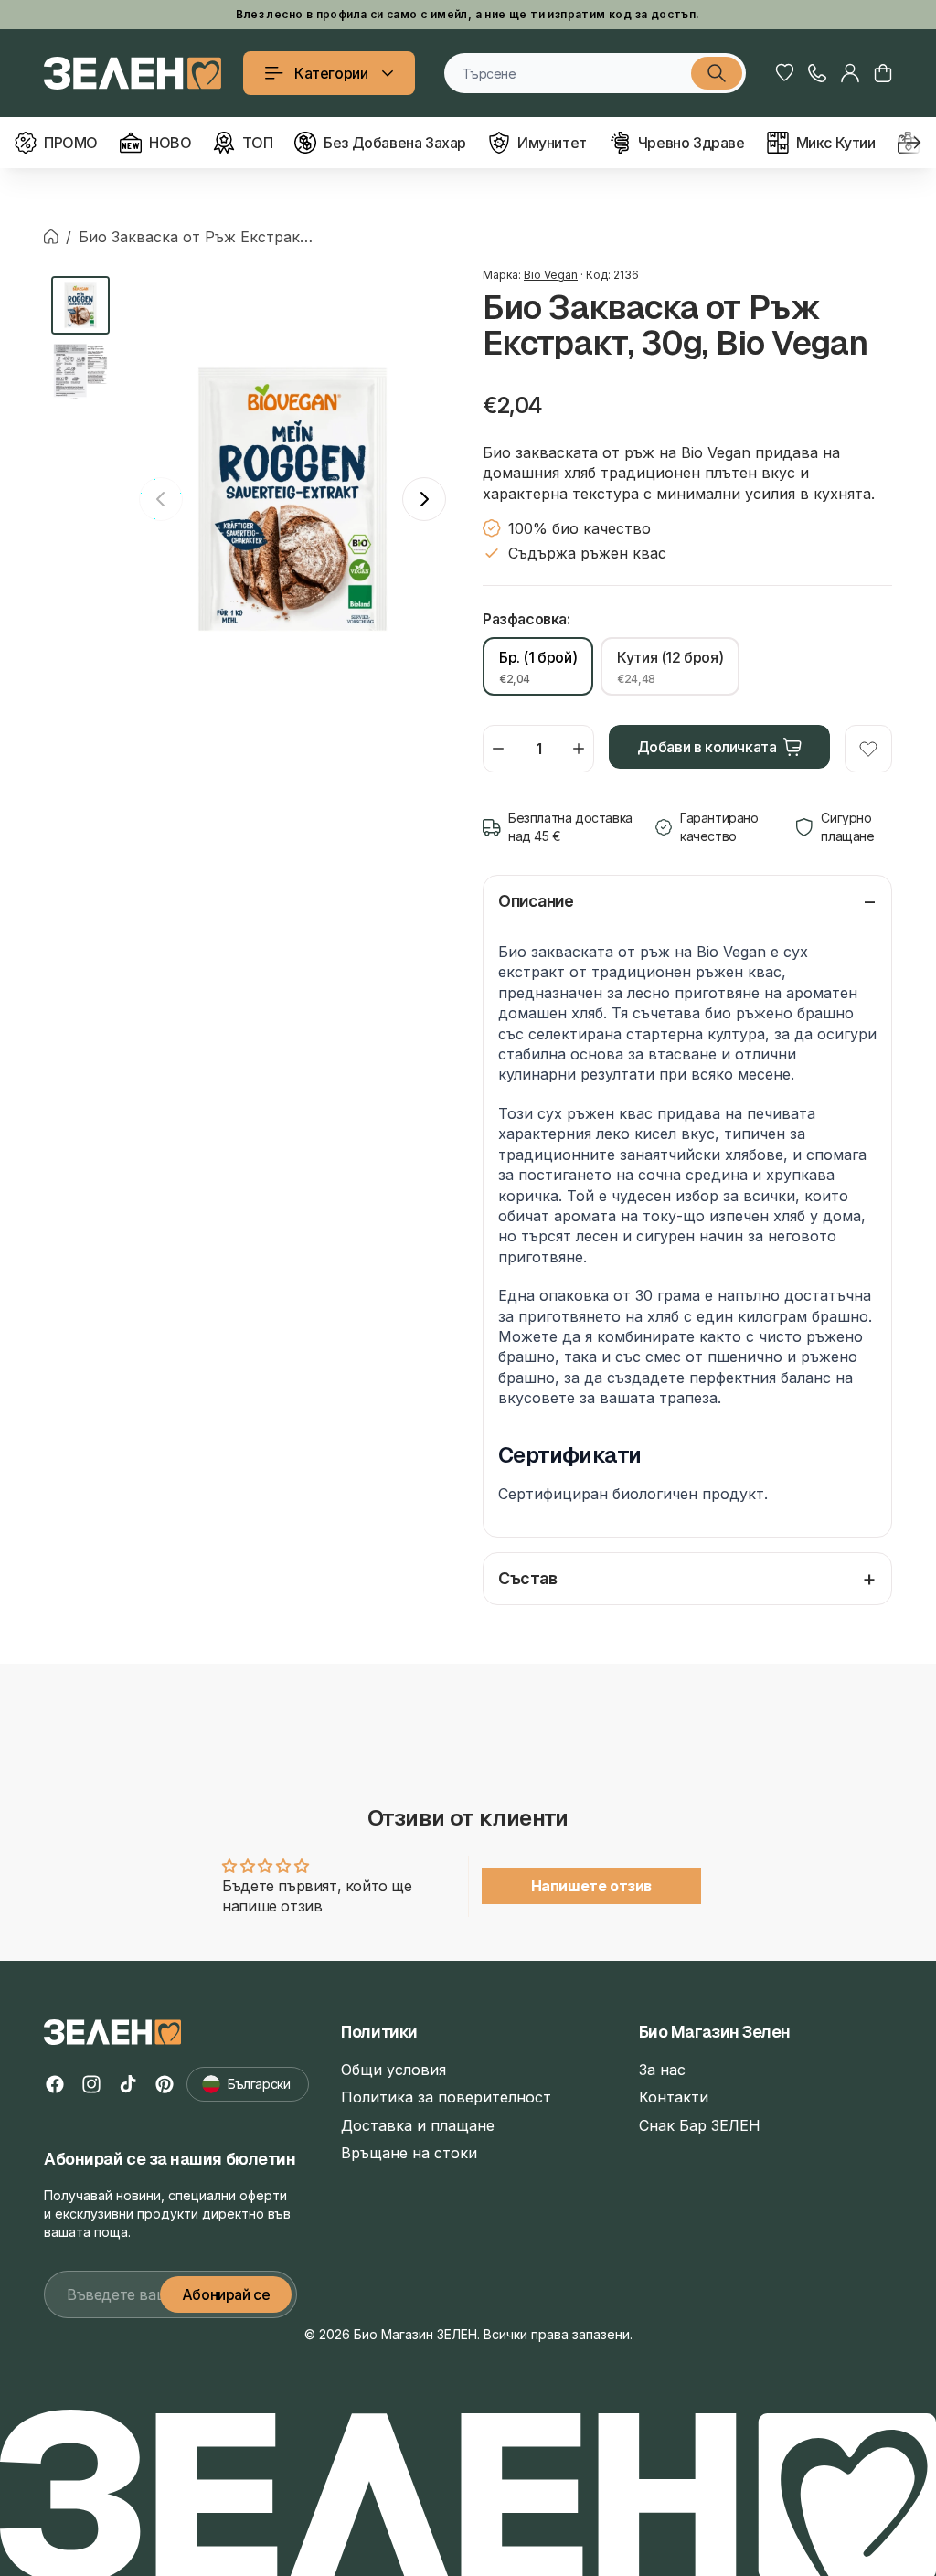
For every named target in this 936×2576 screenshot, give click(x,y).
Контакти (674, 2097)
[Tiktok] (128, 2084)
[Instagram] (91, 2084)
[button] (883, 73)
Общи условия (394, 2070)
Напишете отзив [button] (591, 1886)
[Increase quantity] (579, 749)
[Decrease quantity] (498, 749)
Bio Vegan (551, 275)
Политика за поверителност (446, 2097)
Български (259, 2084)
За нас (662, 2070)
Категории (331, 73)
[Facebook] (55, 2084)
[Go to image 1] (80, 305)
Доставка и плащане (418, 2125)
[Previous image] (161, 499)
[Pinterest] (165, 2084)
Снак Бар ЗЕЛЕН (700, 2125)
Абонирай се (226, 2294)
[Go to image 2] (80, 371)
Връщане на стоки (409, 2153)
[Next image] (424, 499)
